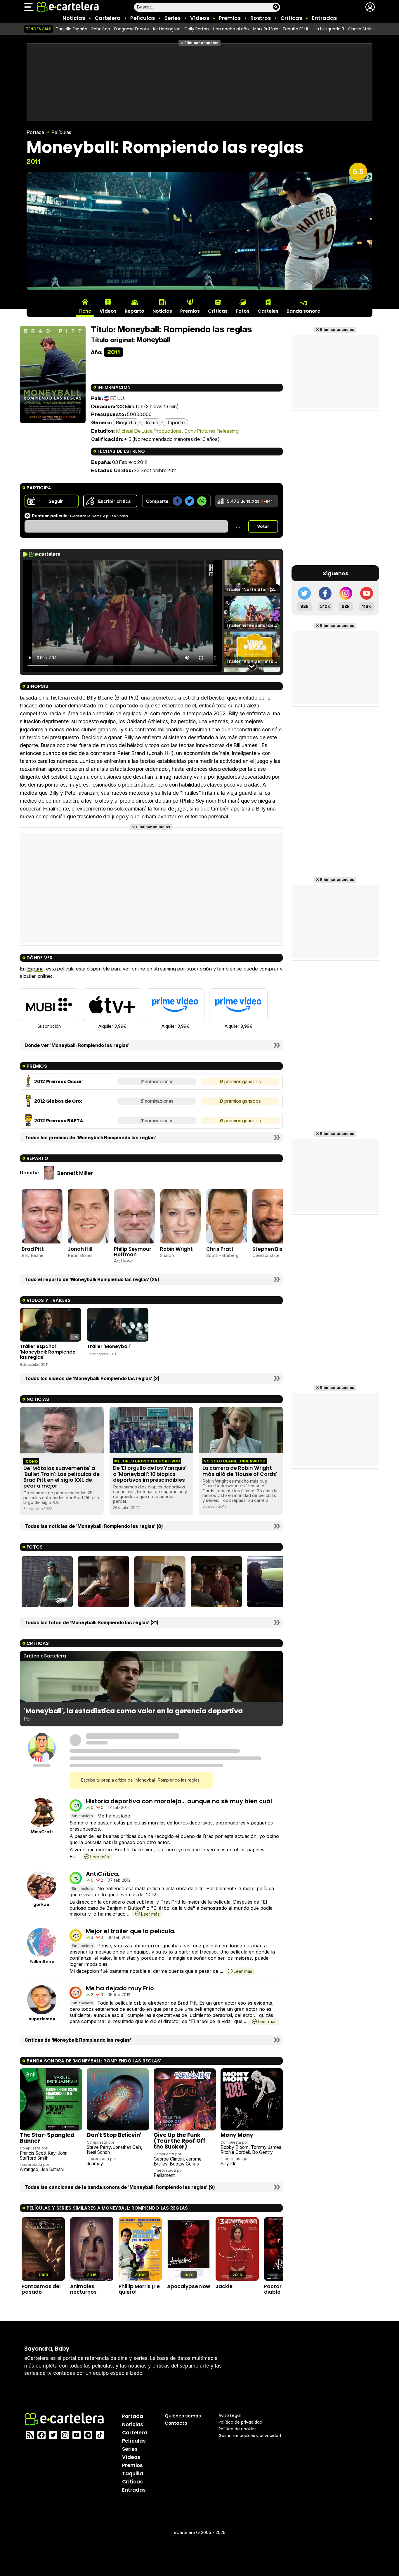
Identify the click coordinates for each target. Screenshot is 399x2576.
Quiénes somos (183, 2416)
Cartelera (108, 18)
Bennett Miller (75, 1173)
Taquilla (133, 2474)
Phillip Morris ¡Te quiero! (139, 2289)
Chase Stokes (362, 29)
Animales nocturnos (83, 2289)
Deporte (175, 422)
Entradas (324, 18)
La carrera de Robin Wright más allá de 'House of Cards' (240, 1471)
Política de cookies (237, 2429)
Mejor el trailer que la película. (131, 1931)
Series (172, 18)
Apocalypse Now (189, 2286)
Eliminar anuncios (201, 43)
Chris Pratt (220, 1249)
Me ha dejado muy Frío (120, 1988)
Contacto (176, 2423)
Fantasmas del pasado (41, 2289)
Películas (143, 18)
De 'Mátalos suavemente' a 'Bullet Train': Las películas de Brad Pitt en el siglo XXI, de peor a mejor (61, 1477)
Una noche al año (231, 29)
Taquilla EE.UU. (296, 29)
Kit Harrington (167, 29)
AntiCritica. (103, 1874)
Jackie (224, 2286)
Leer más (99, 1857)
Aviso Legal (230, 2415)
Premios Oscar (64, 1082)
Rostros (261, 18)
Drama (151, 422)
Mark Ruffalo (266, 29)
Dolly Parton (197, 29)
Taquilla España (72, 29)
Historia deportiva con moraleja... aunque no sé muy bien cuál (179, 1801)
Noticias (74, 18)
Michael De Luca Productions (149, 431)
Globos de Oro (64, 1101)
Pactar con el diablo (281, 2289)
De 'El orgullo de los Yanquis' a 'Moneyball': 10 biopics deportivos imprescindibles (150, 1474)
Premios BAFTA (65, 1121)
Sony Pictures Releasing (211, 431)
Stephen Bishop (272, 1249)
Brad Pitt (33, 1249)
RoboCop (101, 29)
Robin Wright (176, 1249)
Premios (230, 18)
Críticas (291, 18)
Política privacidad (240, 2422)
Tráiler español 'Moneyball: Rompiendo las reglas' (48, 1352)
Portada (35, 132)
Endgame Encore (132, 29)
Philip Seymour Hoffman (133, 1252)
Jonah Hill (80, 1249)
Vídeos (200, 18)
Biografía (126, 422)
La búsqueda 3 (329, 29)
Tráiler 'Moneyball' (109, 1346)
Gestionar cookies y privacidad (250, 2436)
